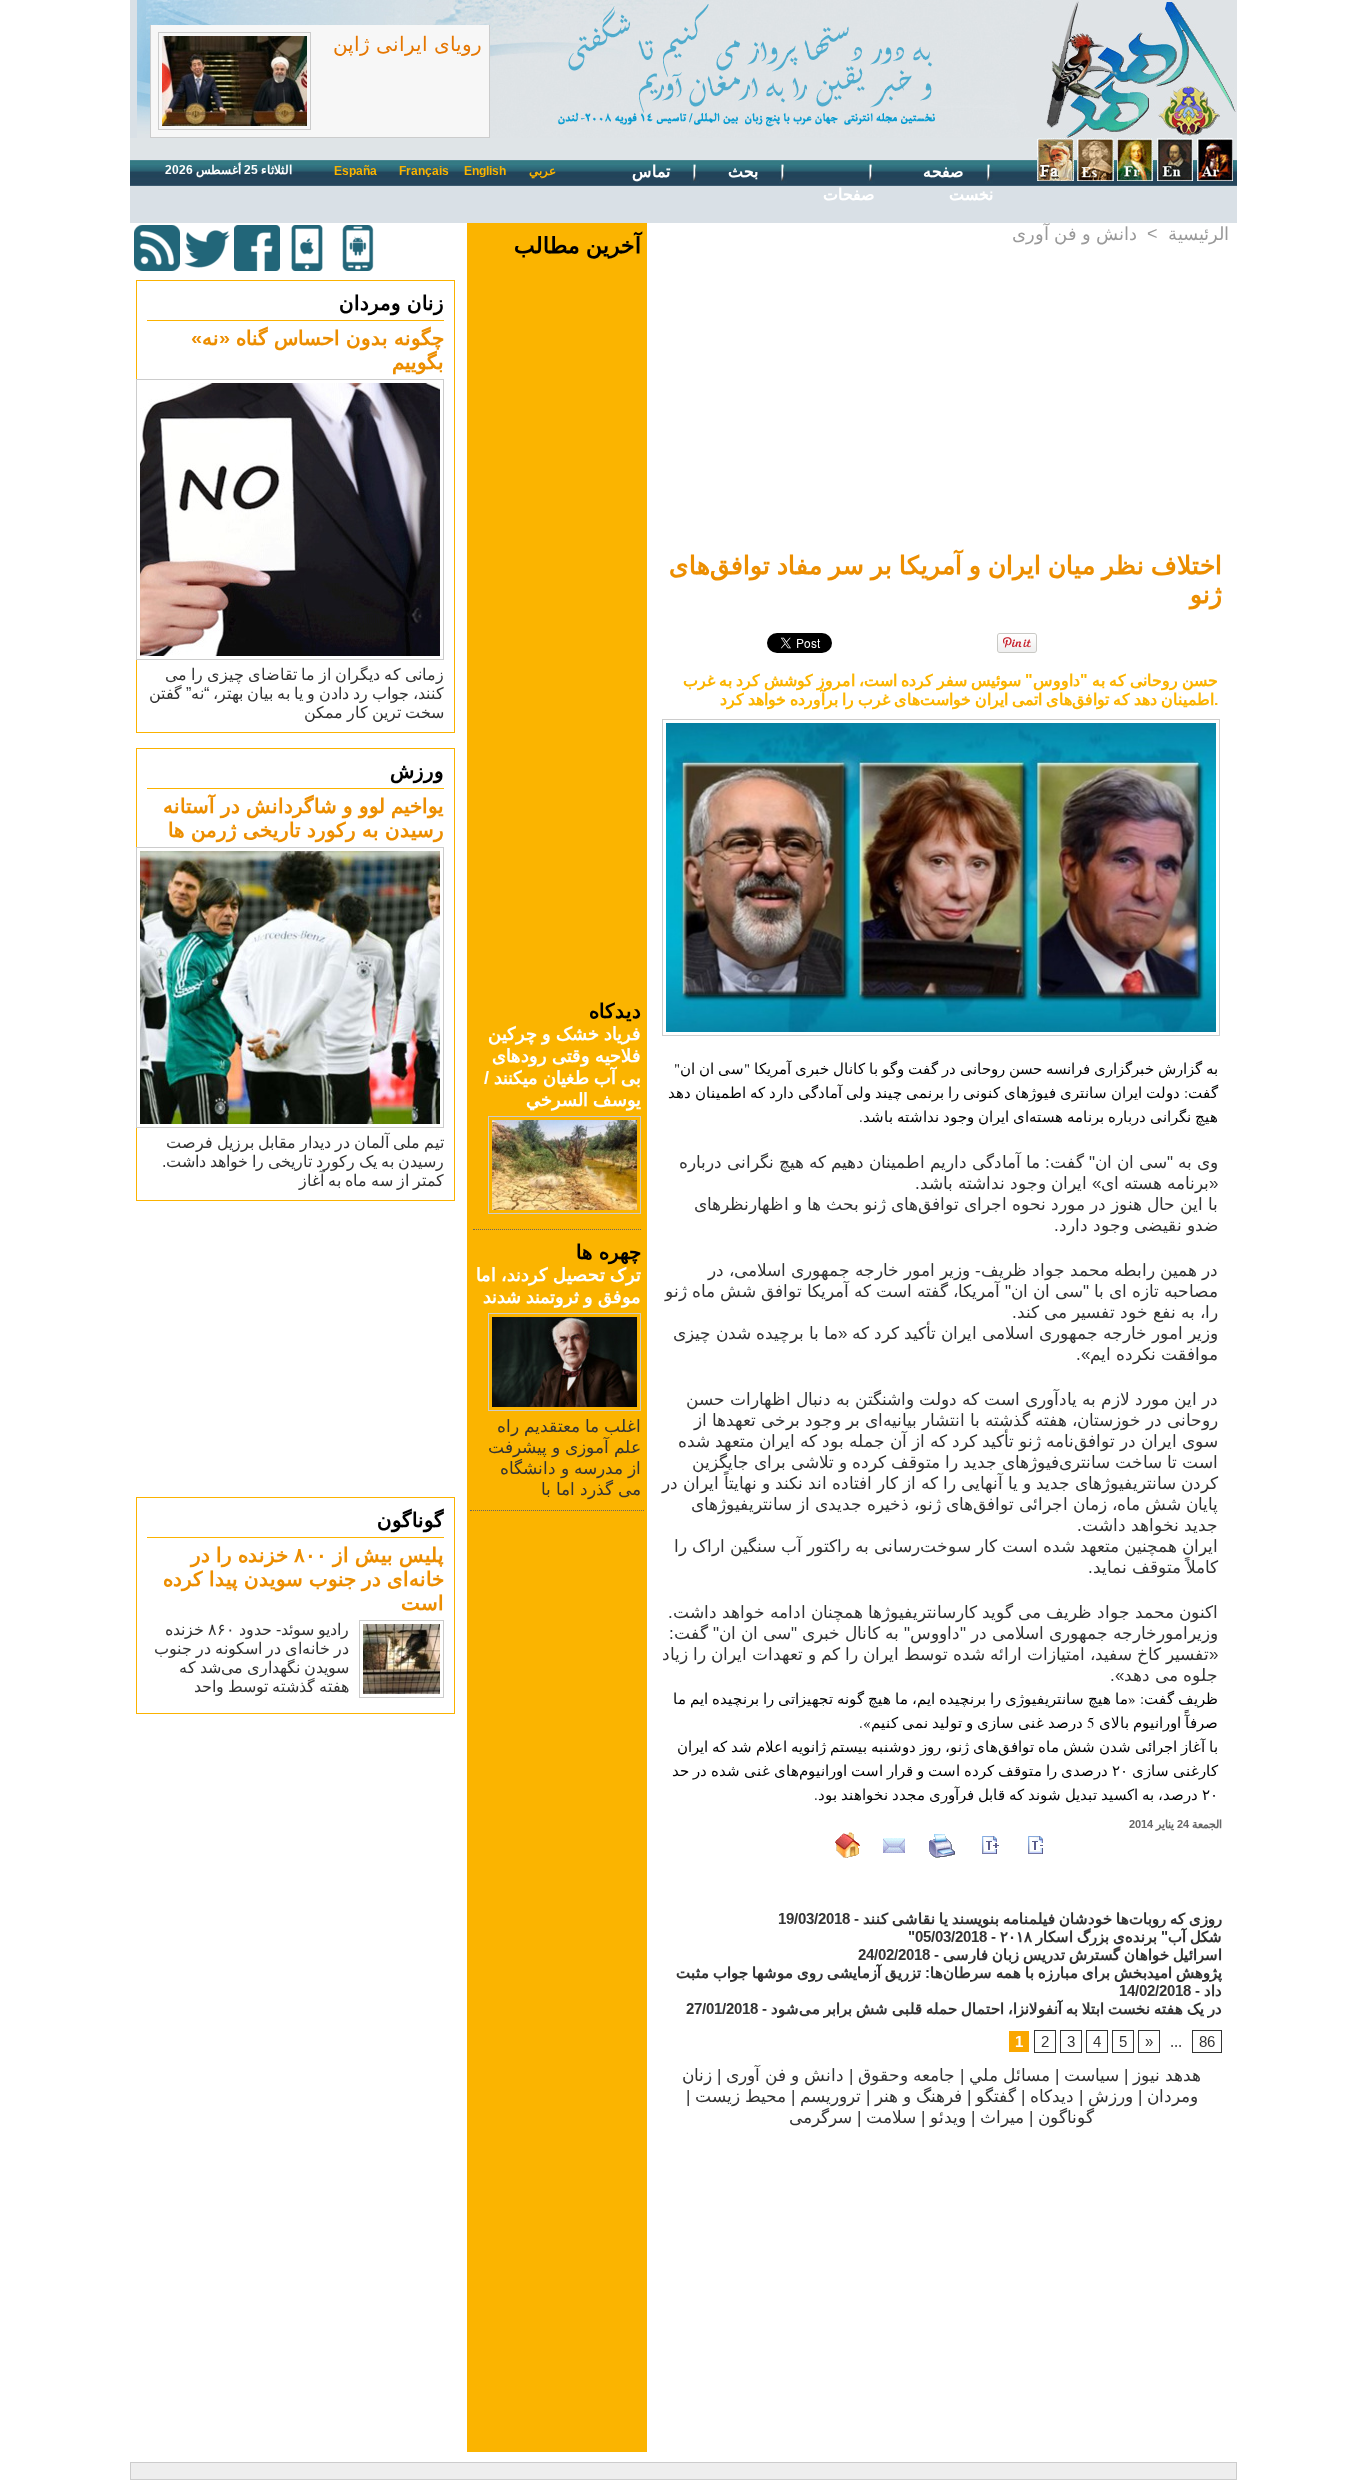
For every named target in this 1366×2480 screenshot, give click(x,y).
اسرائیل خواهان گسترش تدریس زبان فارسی (1082, 1954)
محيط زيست (740, 2096)
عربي (542, 171)
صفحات (849, 194)
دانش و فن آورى (1074, 234)
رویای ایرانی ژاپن (407, 44)
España (355, 171)
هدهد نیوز (1167, 2075)
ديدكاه (1052, 2096)
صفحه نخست (958, 183)
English (485, 171)
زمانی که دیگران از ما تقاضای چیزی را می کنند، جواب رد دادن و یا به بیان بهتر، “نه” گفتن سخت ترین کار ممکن (296, 693)
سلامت (891, 2117)
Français (424, 171)
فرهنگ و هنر (918, 2096)
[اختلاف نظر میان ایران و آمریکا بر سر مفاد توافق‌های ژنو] (941, 725)
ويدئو (948, 2117)
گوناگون (410, 1520)
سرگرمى (820, 2117)
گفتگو (996, 2096)
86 (1207, 2041)
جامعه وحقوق (906, 2075)
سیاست (1091, 2075)
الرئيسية (1198, 234)
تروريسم (830, 2096)
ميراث (1002, 2117)
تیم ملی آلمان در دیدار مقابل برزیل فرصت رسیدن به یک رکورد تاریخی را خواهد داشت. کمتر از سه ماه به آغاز (303, 1161)
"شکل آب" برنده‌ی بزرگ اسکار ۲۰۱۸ (1065, 1936)
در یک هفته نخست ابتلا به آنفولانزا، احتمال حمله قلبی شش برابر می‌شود (996, 2008)
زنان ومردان (391, 303)
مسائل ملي (1009, 2075)
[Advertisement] (298, 1348)
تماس (653, 171)
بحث (745, 171)
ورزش (417, 771)
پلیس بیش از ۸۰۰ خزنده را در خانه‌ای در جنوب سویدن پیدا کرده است (303, 1579)
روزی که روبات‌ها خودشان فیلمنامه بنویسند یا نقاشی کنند (1042, 1918)
